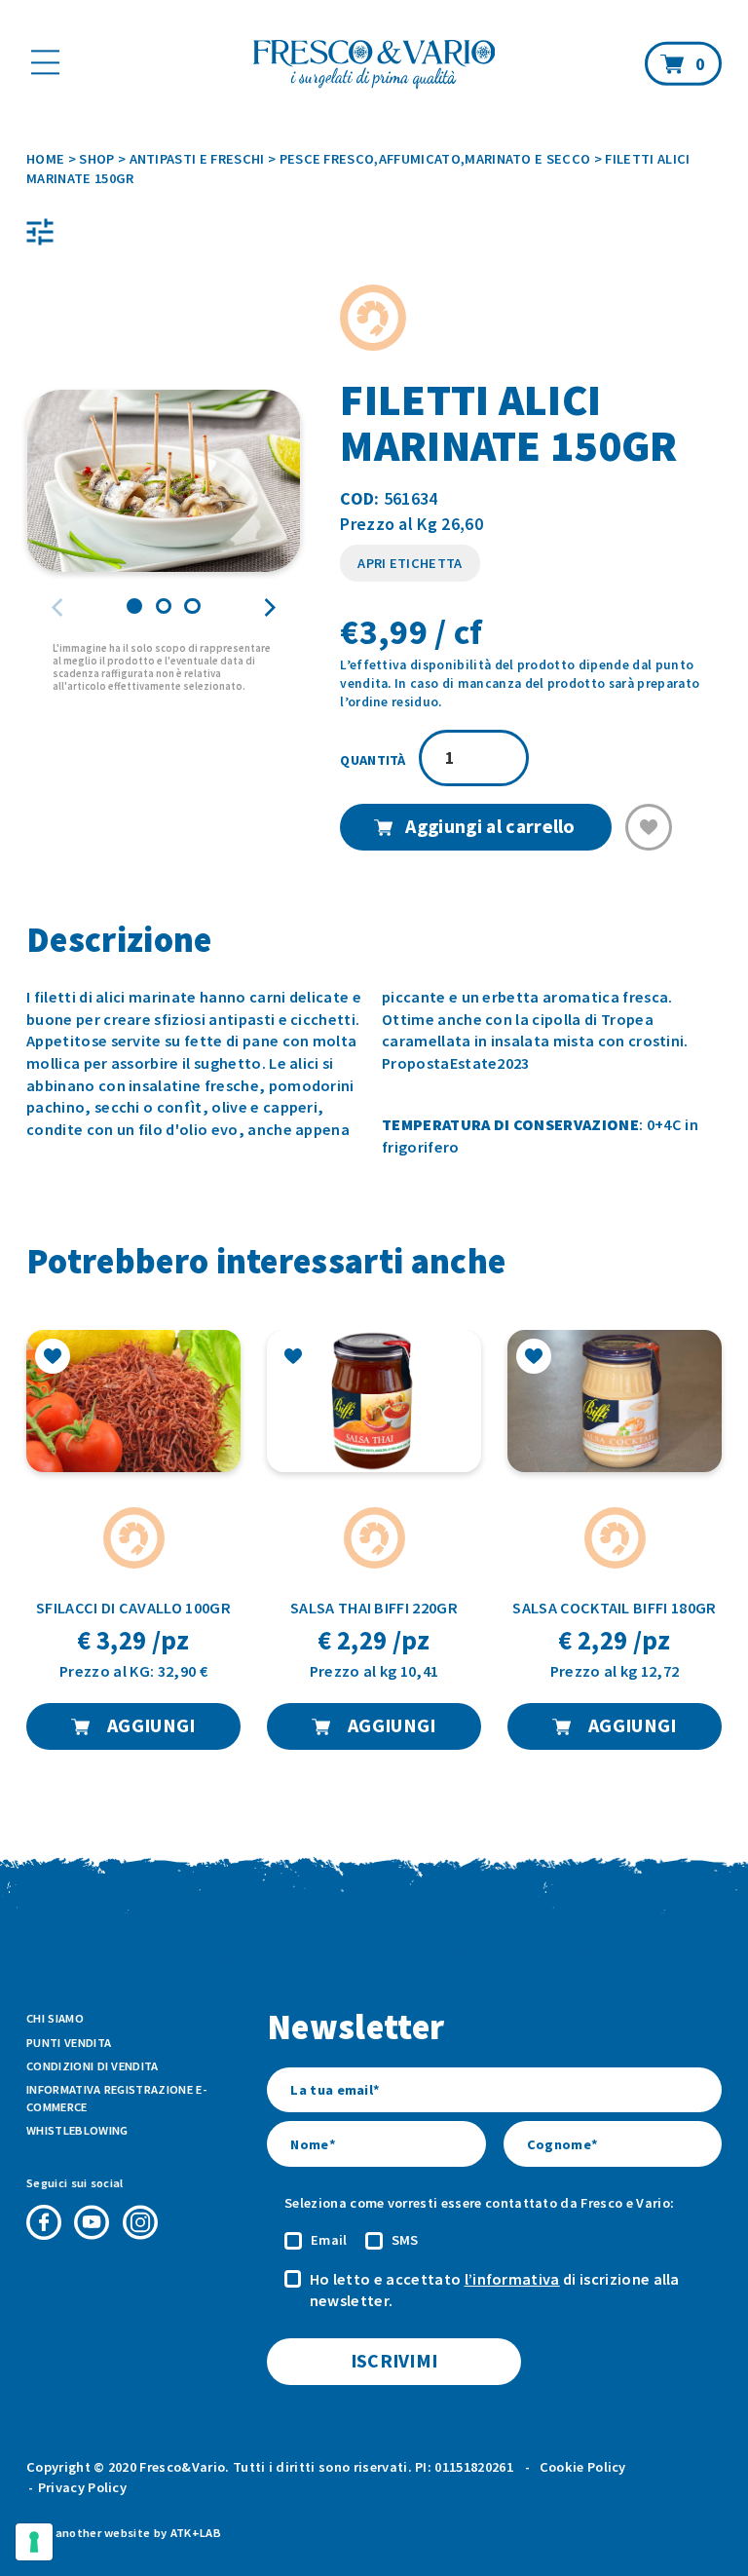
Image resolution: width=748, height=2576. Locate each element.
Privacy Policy (82, 2487)
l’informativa (512, 2279)
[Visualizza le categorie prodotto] (40, 232)
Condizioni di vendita (93, 2066)
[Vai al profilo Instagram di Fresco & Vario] (140, 2222)
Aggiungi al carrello (490, 826)
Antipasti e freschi (197, 159)
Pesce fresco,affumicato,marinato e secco (435, 159)
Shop (96, 159)
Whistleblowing (77, 2130)
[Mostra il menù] (45, 62)
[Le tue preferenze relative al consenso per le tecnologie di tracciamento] (34, 2542)
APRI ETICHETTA (410, 563)
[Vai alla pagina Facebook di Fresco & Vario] (44, 2222)
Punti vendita (69, 2043)
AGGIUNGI (150, 1725)
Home (45, 159)
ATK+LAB (196, 2533)
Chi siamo (55, 2018)
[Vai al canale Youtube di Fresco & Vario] (92, 2222)
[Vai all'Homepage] (374, 66)
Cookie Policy (583, 2467)
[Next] (268, 608)
